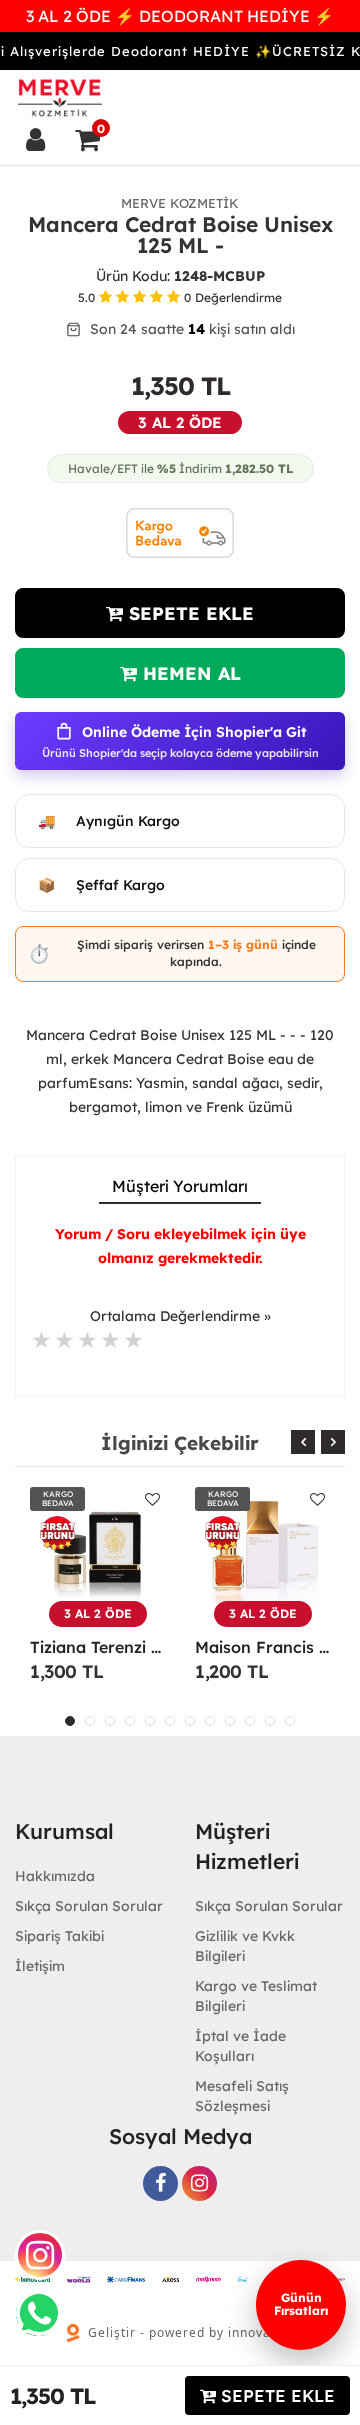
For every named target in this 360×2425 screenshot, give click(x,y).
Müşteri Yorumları (180, 1186)
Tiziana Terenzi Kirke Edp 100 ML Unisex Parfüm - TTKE (97, 1647)
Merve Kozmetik (180, 203)
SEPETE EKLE (188, 613)
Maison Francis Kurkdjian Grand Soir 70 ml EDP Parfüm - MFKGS (262, 1647)
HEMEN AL (189, 673)
